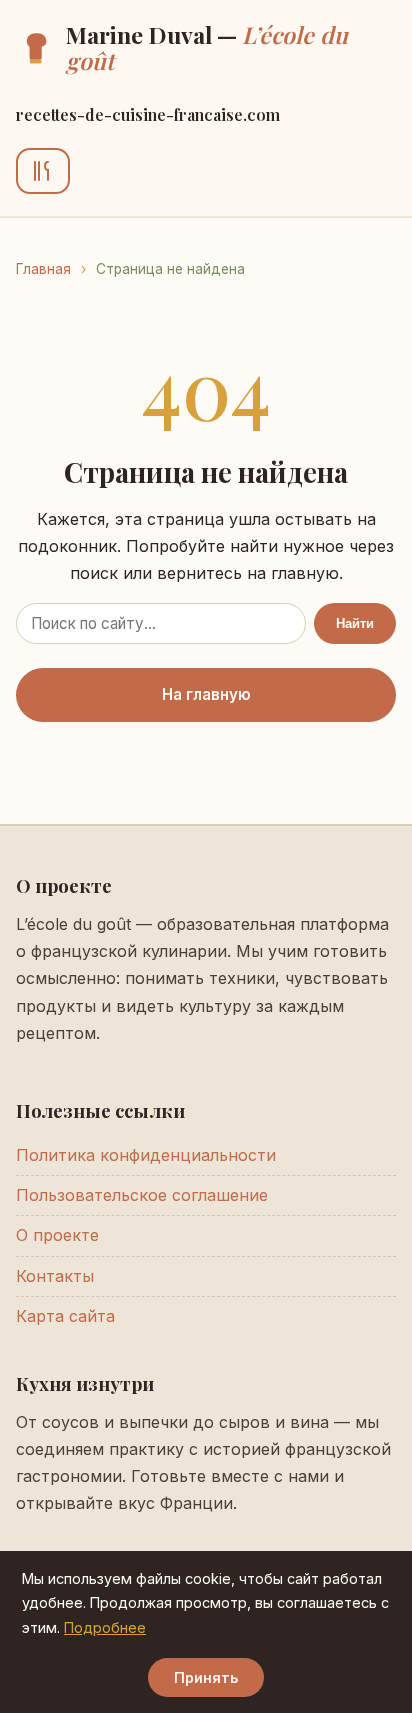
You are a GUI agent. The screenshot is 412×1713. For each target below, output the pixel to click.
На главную (206, 694)
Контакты (55, 1276)
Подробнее (105, 1627)
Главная (43, 269)
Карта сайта (65, 1316)
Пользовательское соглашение (142, 1195)
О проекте (57, 1235)
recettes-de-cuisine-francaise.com (148, 114)
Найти (355, 623)
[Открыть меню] (43, 171)
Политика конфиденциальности (146, 1155)
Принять (206, 1677)
